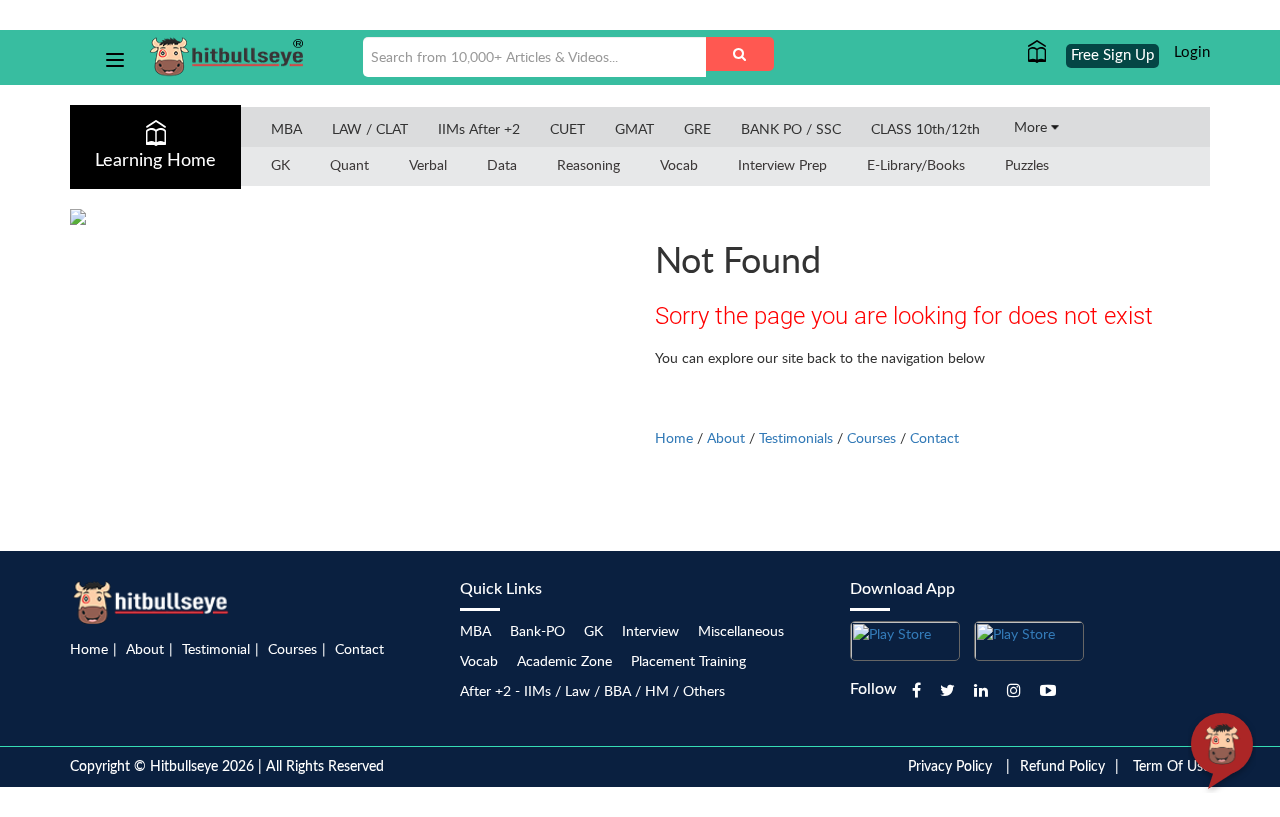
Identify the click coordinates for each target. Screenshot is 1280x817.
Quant (349, 164)
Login (1192, 52)
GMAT (634, 128)
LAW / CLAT (370, 128)
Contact (934, 437)
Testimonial (216, 648)
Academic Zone (564, 660)
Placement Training (688, 660)
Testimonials (796, 437)
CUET (567, 128)
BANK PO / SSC (791, 128)
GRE (697, 128)
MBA (286, 128)
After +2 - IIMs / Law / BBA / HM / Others (592, 690)
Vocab (679, 164)
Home (674, 437)
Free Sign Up (1112, 55)
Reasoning (588, 164)
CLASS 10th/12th (925, 128)
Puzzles (1027, 164)
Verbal (428, 164)
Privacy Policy (950, 767)
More (1032, 126)
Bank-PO (537, 630)
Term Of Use (1171, 767)
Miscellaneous (741, 630)
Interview (650, 630)
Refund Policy (1062, 767)
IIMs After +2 (479, 128)
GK (280, 164)
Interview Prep (782, 164)
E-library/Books (916, 164)
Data (502, 164)
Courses (871, 437)
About (726, 437)
